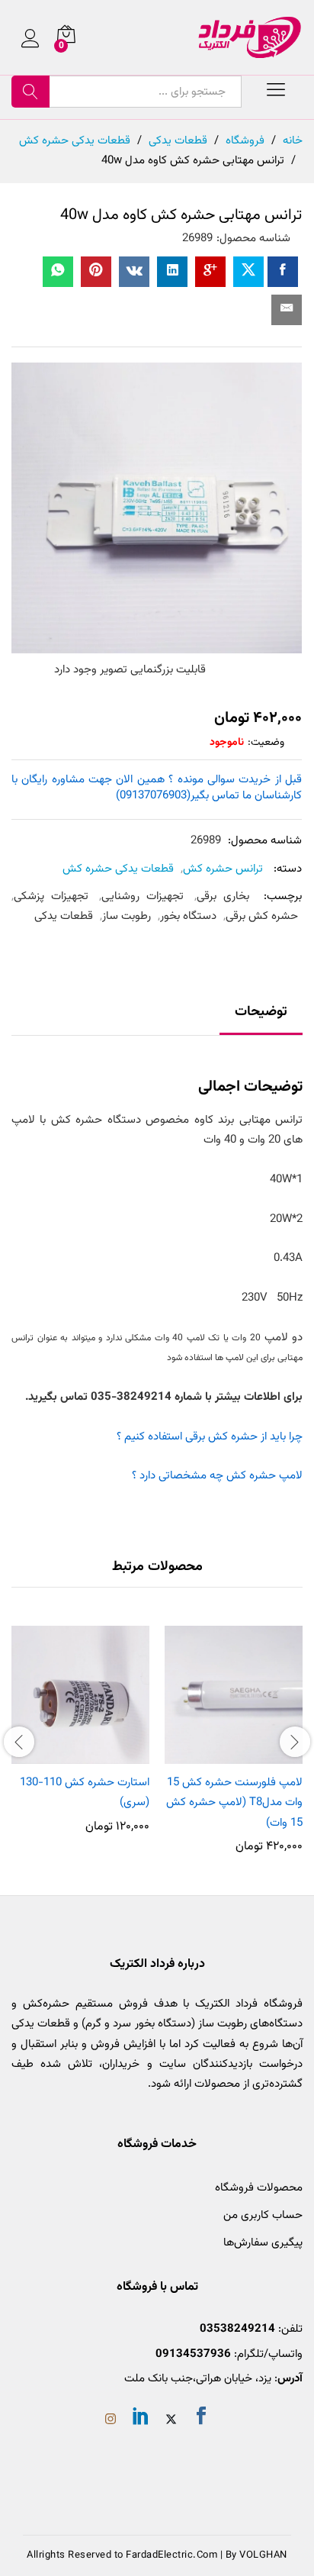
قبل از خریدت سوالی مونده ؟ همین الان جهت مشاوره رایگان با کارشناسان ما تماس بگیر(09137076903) (157, 788)
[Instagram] (111, 2421)
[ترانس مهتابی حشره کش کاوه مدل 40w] (283, 272)
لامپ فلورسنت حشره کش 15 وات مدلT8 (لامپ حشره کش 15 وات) (234, 1803)
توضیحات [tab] (261, 1012)
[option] (234, 1739)
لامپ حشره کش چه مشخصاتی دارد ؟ (217, 1476)
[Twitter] (171, 2421)
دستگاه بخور (188, 916)
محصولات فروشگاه (259, 2188)
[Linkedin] (141, 2419)
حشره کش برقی (262, 916)
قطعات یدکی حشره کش (118, 869)
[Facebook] (201, 2419)
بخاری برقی (223, 896)
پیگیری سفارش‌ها (263, 2243)
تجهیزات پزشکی (51, 896)
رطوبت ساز (127, 916)
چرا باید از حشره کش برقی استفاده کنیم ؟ (210, 1437)
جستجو (30, 92)
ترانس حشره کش (223, 869)
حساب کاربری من (263, 2215)
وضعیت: (266, 743)
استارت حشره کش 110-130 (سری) (85, 1793)
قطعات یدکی (64, 916)
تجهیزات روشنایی (143, 896)
